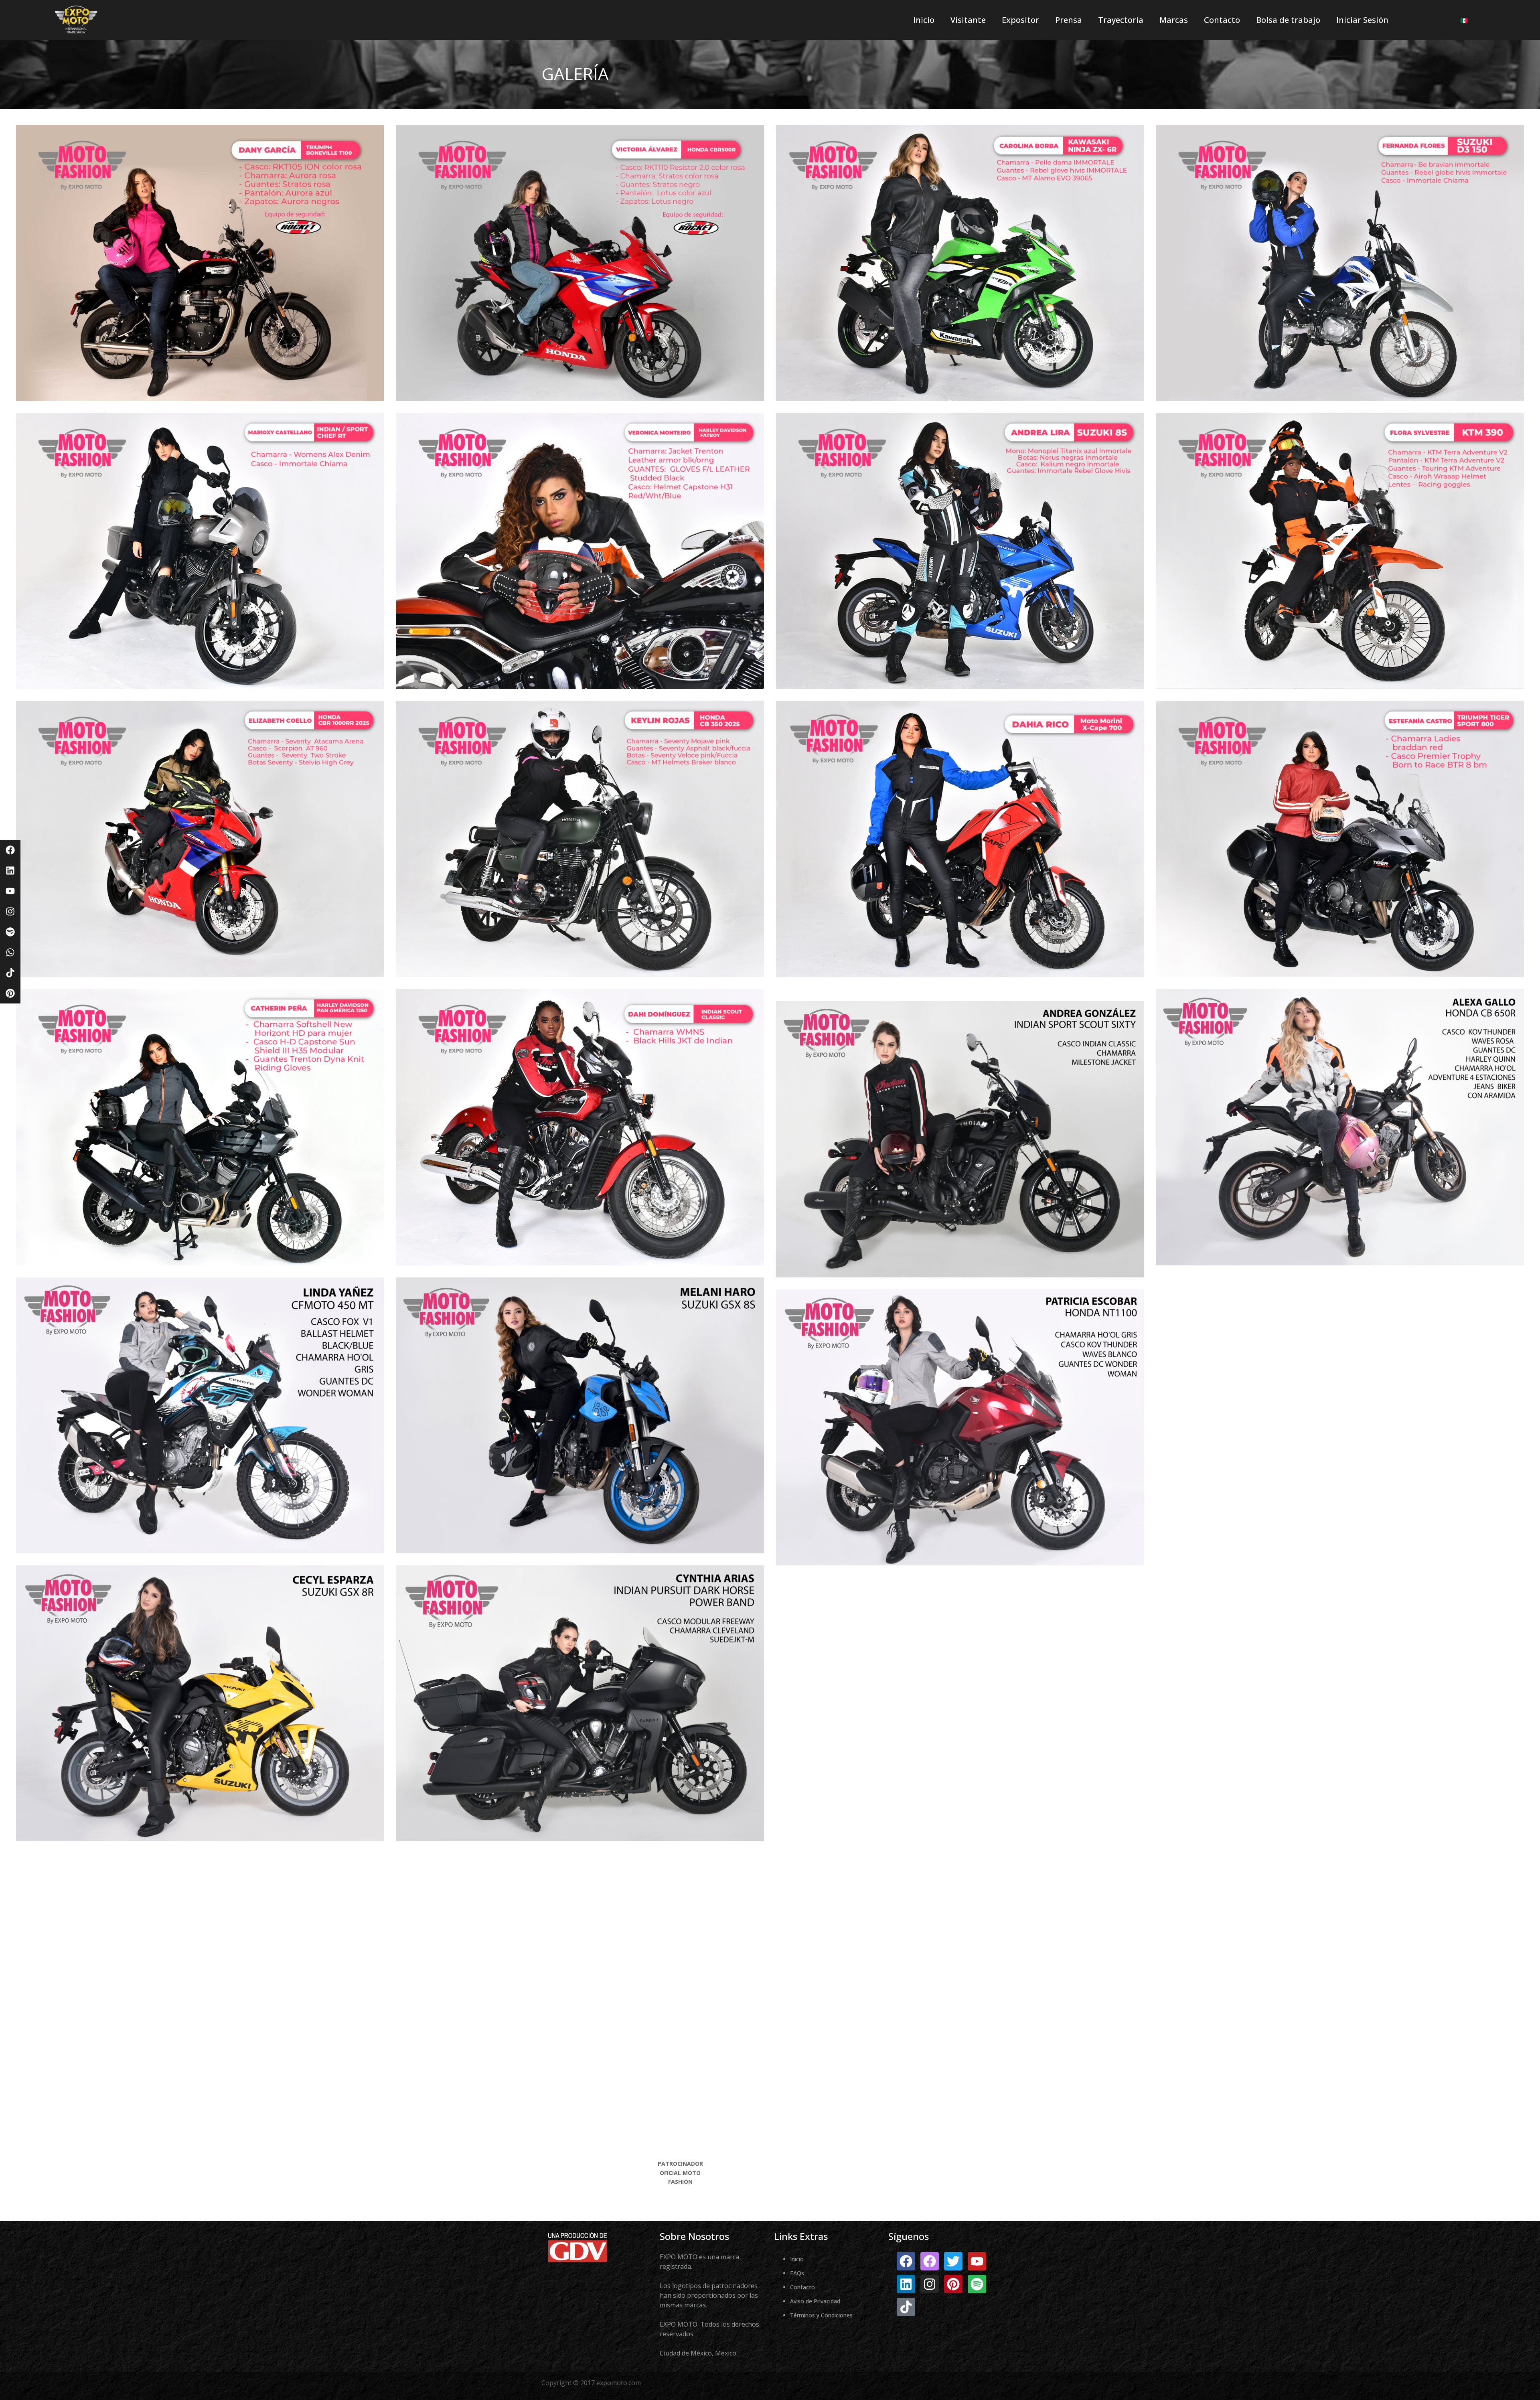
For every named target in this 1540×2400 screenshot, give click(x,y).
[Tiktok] (10, 973)
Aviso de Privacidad (815, 2301)
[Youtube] (10, 891)
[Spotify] (10, 932)
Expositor (1020, 20)
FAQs (797, 2273)
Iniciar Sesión (1362, 20)
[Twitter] (953, 2261)
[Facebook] (10, 850)
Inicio (924, 20)
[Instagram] (10, 911)
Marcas (1174, 20)
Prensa (1069, 20)
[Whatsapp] (10, 952)
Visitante (968, 20)
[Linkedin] (10, 871)
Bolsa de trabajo (1288, 20)
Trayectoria (1121, 20)
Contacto (1222, 20)
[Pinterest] (10, 993)
